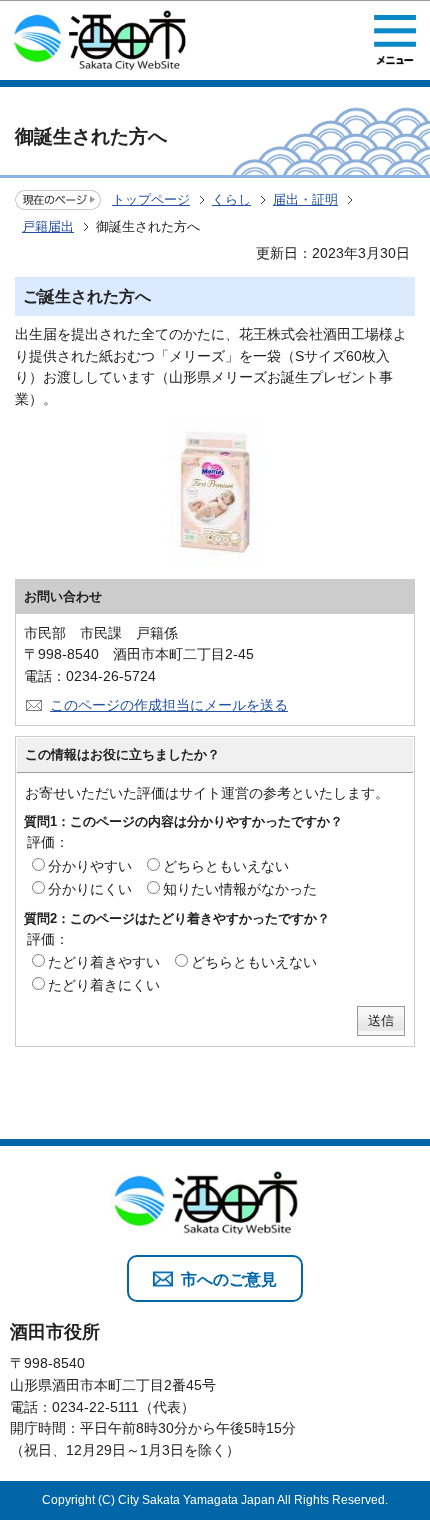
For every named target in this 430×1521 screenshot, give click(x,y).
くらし (231, 199)
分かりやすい (90, 866)
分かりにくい (90, 889)
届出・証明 (305, 199)
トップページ (151, 199)
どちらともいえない (226, 866)
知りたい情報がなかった (240, 889)
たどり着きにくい (104, 985)
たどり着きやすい (104, 962)
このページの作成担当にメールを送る (169, 705)
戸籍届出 (48, 226)
